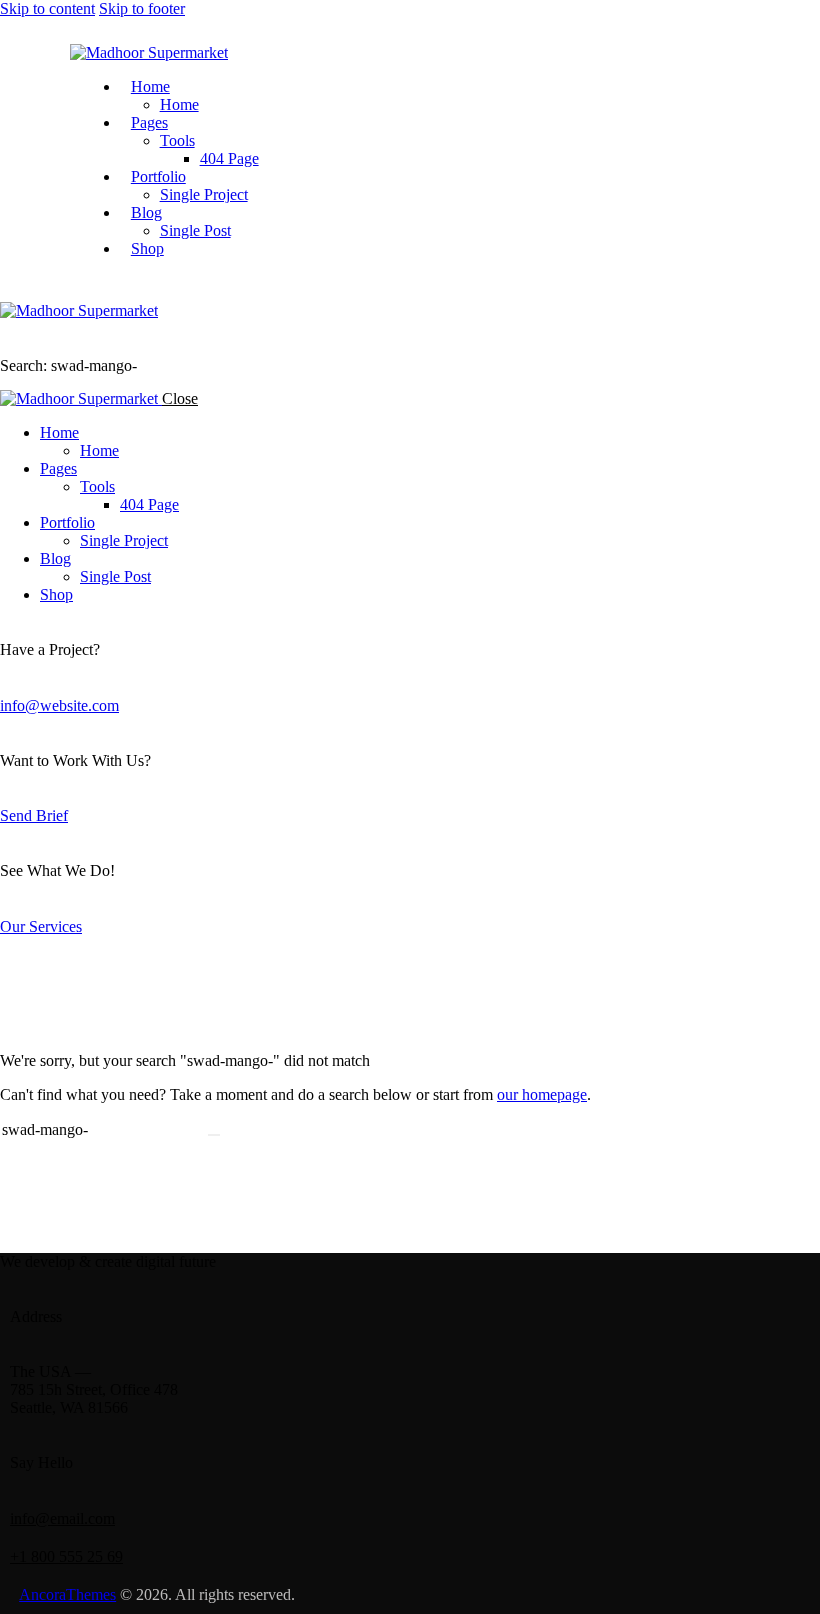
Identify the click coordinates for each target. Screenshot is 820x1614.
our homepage (542, 1094)
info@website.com (59, 705)
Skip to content (47, 8)
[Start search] (214, 1135)
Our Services (41, 926)
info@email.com (62, 1518)
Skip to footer (142, 8)
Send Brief (34, 815)
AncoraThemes (67, 1594)
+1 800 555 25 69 (66, 1556)
